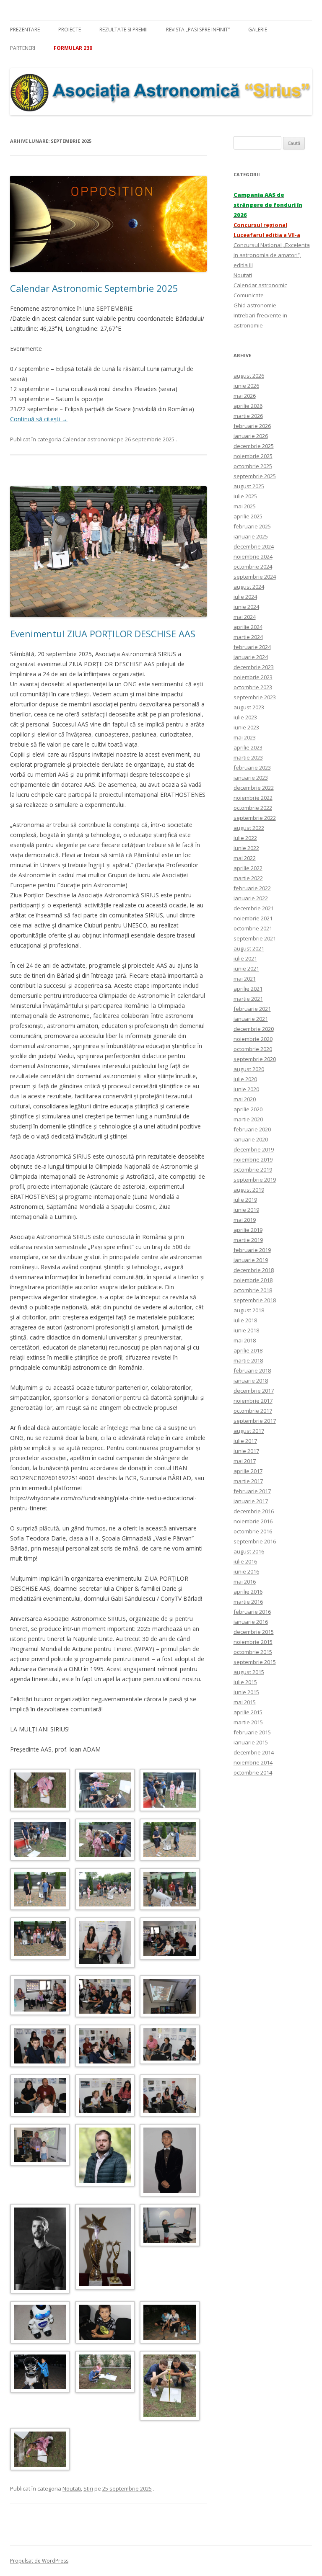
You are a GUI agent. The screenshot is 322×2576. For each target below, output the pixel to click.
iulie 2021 (245, 958)
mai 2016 (245, 1582)
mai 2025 (245, 506)
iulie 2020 (245, 1079)
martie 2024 (248, 637)
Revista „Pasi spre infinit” (198, 30)
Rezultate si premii (123, 30)
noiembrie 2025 (253, 456)
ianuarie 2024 (251, 657)
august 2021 (249, 948)
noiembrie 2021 (253, 918)
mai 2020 (245, 1099)
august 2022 (249, 828)
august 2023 (249, 707)
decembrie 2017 (254, 1391)
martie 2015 (248, 1722)
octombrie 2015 (253, 1652)
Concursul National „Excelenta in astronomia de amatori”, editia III (272, 255)
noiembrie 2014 (253, 1762)
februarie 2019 (252, 1250)
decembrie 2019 (254, 1149)
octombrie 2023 (253, 687)
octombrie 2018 (253, 1290)
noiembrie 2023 (253, 677)
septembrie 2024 (255, 577)
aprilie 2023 (248, 747)
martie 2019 (248, 1240)
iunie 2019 (246, 1210)
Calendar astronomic (89, 439)
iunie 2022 (246, 848)
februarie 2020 (252, 1129)
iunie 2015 (246, 1692)
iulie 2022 (245, 838)
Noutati (72, 2488)
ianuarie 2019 (251, 1260)
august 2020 (249, 1069)
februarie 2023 (252, 768)
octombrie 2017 (253, 1411)
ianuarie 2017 (251, 1501)
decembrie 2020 (254, 1029)
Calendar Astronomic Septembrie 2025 (94, 288)
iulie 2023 (245, 717)
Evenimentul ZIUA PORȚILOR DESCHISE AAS (103, 634)
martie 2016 (248, 1602)
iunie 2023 (246, 727)
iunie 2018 (246, 1330)
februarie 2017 (252, 1491)
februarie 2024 (252, 647)
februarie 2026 (252, 426)
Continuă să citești (39, 419)
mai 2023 (245, 737)
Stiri (88, 2488)
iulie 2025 (245, 496)
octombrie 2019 (253, 1170)
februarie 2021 (252, 1009)
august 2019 (249, 1190)
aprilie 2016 (248, 1592)
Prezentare (25, 30)
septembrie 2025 (255, 476)
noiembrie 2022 (253, 798)
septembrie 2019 (255, 1180)
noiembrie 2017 (253, 1401)
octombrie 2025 (253, 466)
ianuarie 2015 (251, 1742)
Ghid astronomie (255, 305)
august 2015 (249, 1672)
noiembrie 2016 (253, 1521)
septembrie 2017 (255, 1421)
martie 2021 (248, 999)
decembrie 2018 (254, 1270)
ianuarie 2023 (251, 778)
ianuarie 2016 (251, 1622)
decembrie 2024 (254, 546)
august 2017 (249, 1431)
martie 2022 (248, 878)
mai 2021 (245, 979)
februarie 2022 (252, 888)
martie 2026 (248, 416)
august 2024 (249, 587)
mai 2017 (245, 1461)
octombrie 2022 (253, 808)
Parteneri (23, 48)
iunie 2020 (246, 1089)
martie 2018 (248, 1360)
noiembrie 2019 (253, 1159)
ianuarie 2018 (251, 1381)
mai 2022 (245, 858)
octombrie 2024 (253, 567)
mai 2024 (245, 617)
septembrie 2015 (255, 1662)
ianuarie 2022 (251, 898)
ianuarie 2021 (251, 1019)
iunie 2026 (246, 386)
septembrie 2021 (255, 938)
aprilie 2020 (248, 1109)
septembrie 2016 (255, 1541)
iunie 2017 (246, 1451)
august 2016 (249, 1551)
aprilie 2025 (248, 516)
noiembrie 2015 (253, 1642)
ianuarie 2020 (251, 1139)
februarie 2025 (252, 526)
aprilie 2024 (248, 627)
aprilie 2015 (248, 1712)
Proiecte (70, 30)
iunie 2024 (246, 607)
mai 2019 (245, 1220)
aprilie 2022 (248, 868)
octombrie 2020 (253, 1049)
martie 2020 (248, 1119)
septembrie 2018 (255, 1300)
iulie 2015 (245, 1682)
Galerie (258, 30)
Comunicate (249, 295)
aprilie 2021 (248, 989)
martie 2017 (248, 1481)
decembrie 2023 (254, 667)
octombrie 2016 (253, 1531)
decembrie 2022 (254, 788)
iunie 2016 (246, 1571)
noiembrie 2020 (253, 1039)
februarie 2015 (252, 1732)
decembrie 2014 (254, 1752)
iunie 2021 (246, 969)
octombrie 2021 (253, 928)
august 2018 (249, 1310)
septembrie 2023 (255, 697)
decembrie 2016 (254, 1511)
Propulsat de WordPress (39, 2561)
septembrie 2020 (255, 1059)
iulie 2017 (245, 1441)
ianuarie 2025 (251, 536)
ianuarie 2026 (251, 436)
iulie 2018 (245, 1320)
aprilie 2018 (248, 1350)
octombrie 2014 (253, 1772)
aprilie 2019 (248, 1230)
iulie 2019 (245, 1200)
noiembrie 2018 (253, 1280)
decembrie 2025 (254, 446)
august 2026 (249, 376)
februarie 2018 (252, 1370)
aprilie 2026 (248, 406)
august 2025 (249, 486)
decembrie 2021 (254, 908)
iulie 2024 (245, 597)
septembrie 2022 (255, 818)
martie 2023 (248, 757)
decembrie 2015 (254, 1632)
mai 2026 (245, 396)
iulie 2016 (245, 1561)
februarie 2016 (252, 1612)
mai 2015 (245, 1702)
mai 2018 (245, 1340)
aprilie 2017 (248, 1471)
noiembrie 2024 (253, 556)
